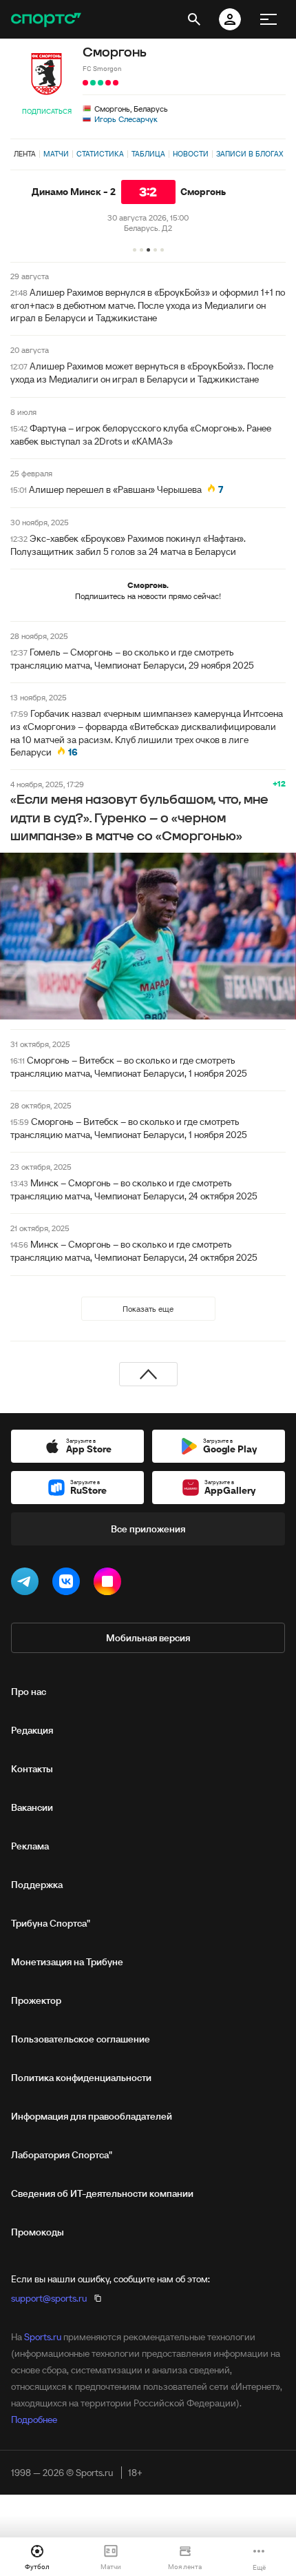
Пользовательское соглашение (81, 2039)
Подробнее (34, 2420)
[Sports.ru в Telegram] (28, 1584)
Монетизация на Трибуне (67, 1962)
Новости (191, 154)
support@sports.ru (49, 2298)
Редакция (32, 1730)
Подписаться (47, 111)
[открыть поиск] (194, 19)
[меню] (268, 19)
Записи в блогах (250, 154)
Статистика (100, 154)
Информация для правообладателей (92, 2116)
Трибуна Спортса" (51, 1923)
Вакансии (32, 1807)
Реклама (30, 1846)
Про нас (29, 1692)
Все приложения (148, 1529)
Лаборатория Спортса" (62, 2155)
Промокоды (38, 2232)
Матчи (56, 154)
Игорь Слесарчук (126, 119)
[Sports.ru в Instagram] (110, 1584)
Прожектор (36, 2000)
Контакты (32, 1769)
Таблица (148, 154)
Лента (25, 154)
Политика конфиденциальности (81, 2078)
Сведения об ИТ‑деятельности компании (102, 2193)
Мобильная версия (148, 1638)
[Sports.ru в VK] (69, 1584)
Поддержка (37, 1885)
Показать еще (148, 1309)
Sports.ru (43, 2337)
